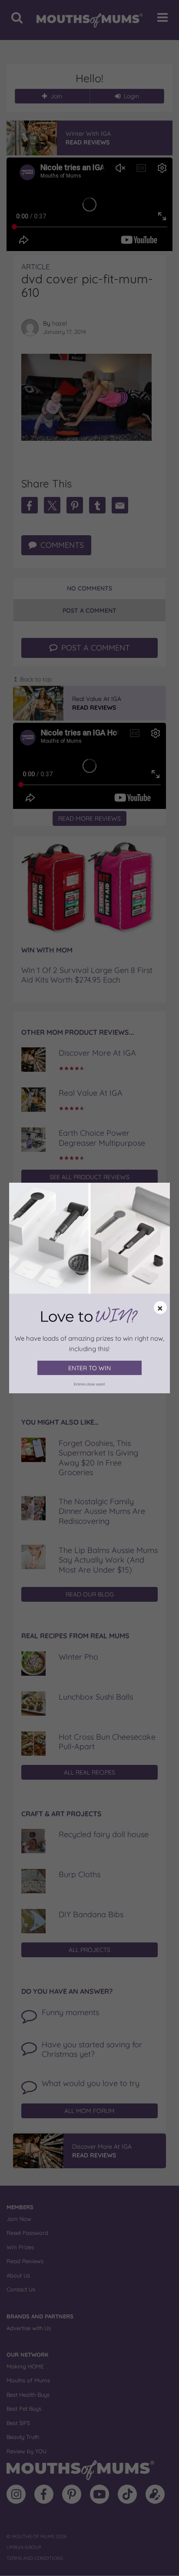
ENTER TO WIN (89, 1368)
